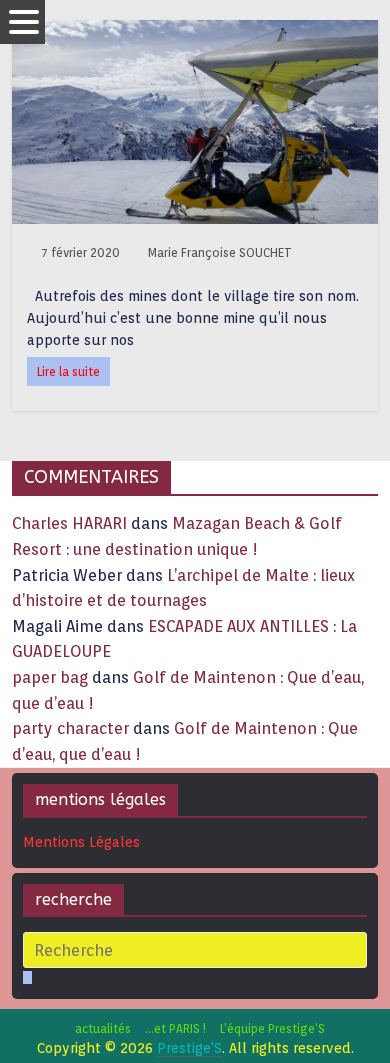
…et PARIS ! (175, 1028)
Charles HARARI (69, 523)
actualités (103, 1028)
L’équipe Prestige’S (272, 1028)
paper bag (50, 677)
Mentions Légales (81, 842)
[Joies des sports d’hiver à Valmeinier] (195, 32)
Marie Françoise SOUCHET (220, 252)
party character (70, 728)
